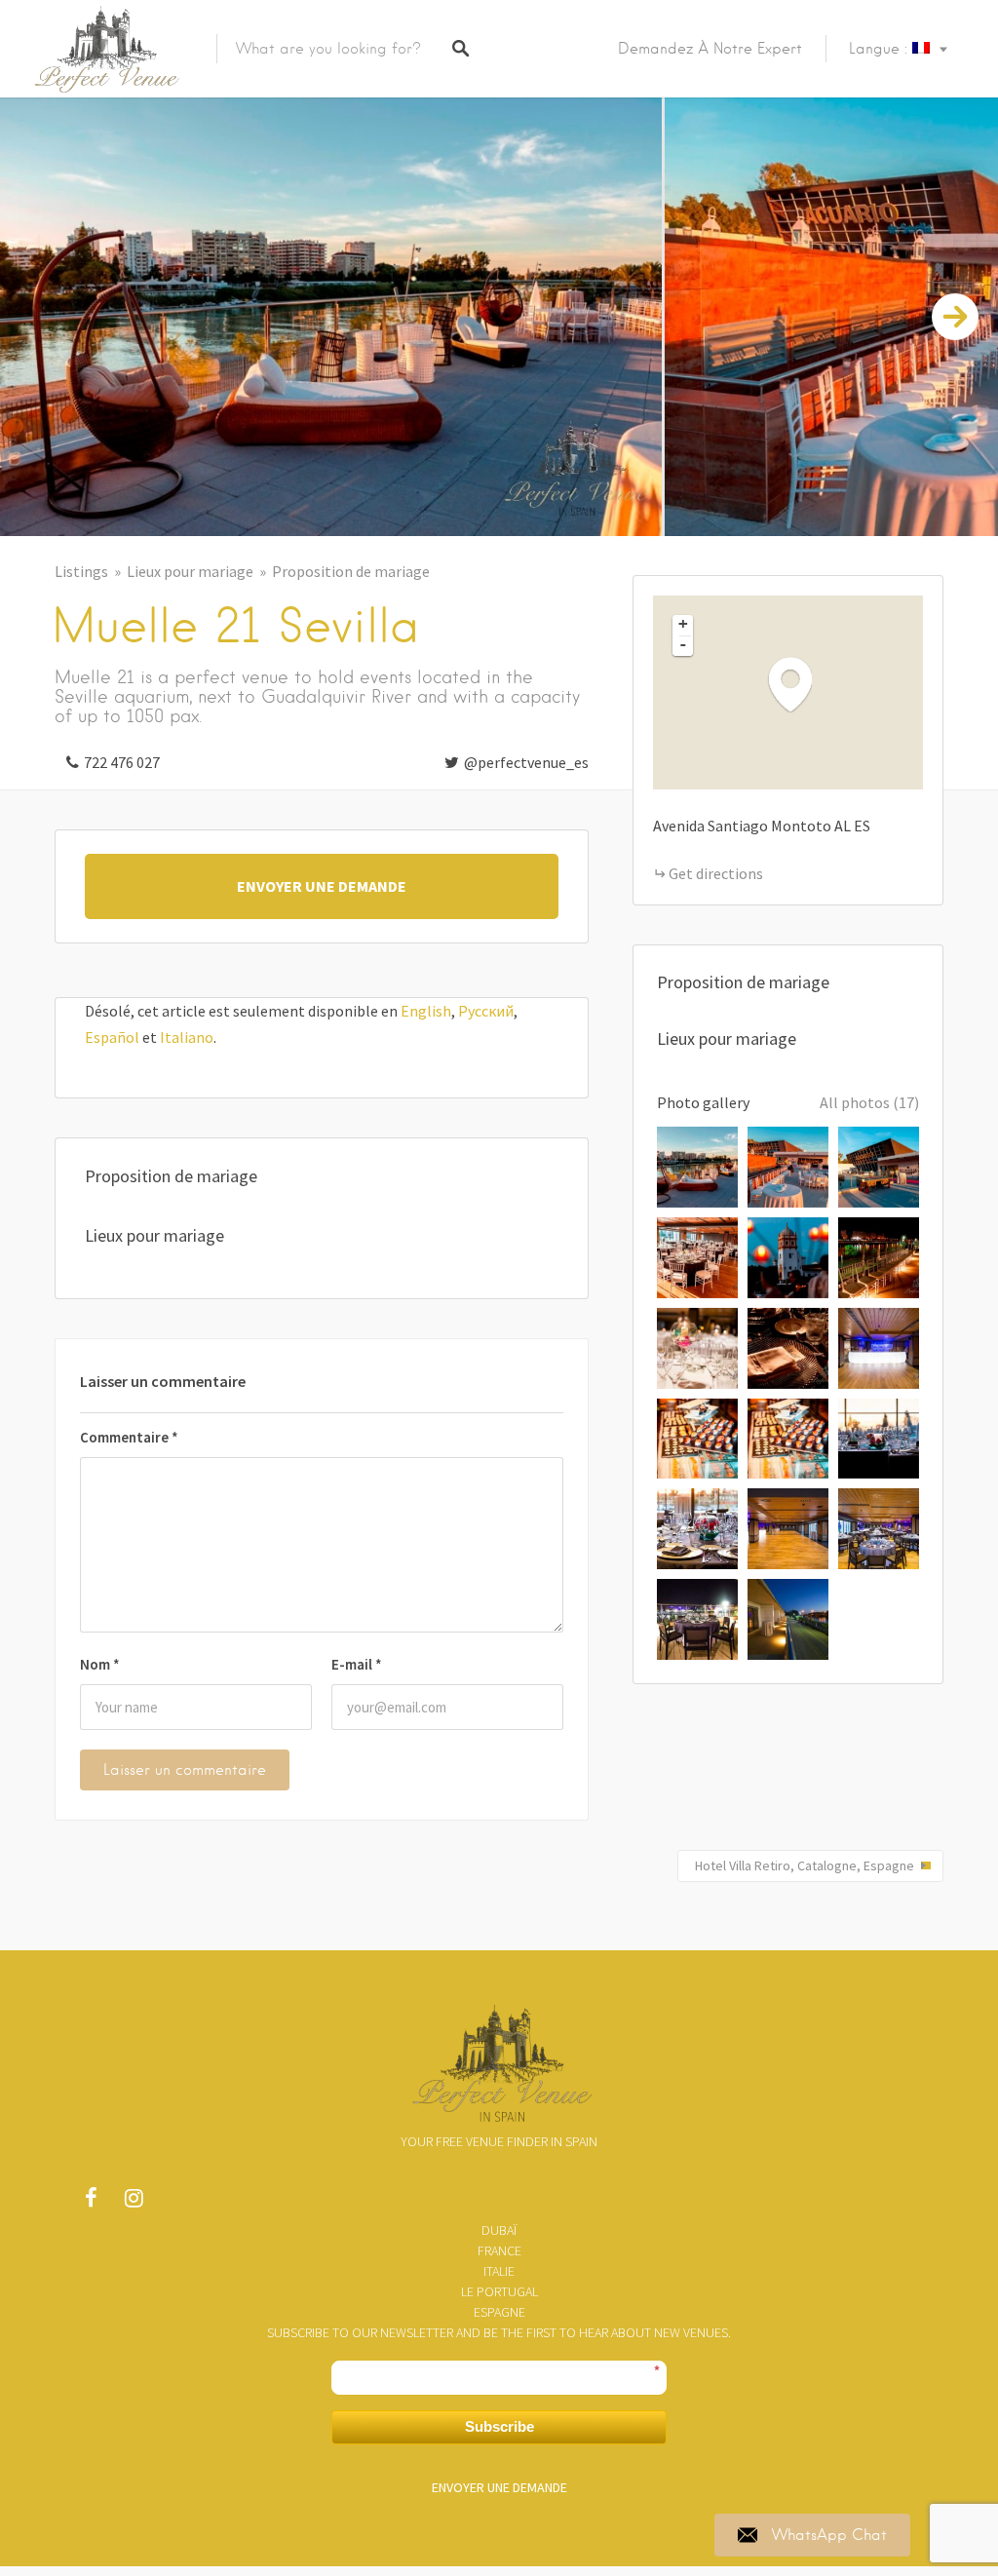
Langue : (881, 49)
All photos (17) (869, 1102)
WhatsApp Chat (829, 2535)
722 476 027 (122, 762)
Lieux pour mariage (190, 571)
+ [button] (683, 624)
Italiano (187, 1037)
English (426, 1011)
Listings (81, 571)
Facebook (91, 2203)
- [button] (683, 644)
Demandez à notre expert (710, 49)
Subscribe (499, 2426)
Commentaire (129, 1437)
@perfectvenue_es (526, 762)
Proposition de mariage (351, 571)
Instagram (134, 2203)
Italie (499, 2271)
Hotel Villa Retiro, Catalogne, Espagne (805, 1865)
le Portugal (499, 2291)
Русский (486, 1011)
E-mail (357, 1664)
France (499, 2250)
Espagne (499, 2312)
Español (112, 1037)
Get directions (716, 873)
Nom (100, 1664)
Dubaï (499, 2230)
